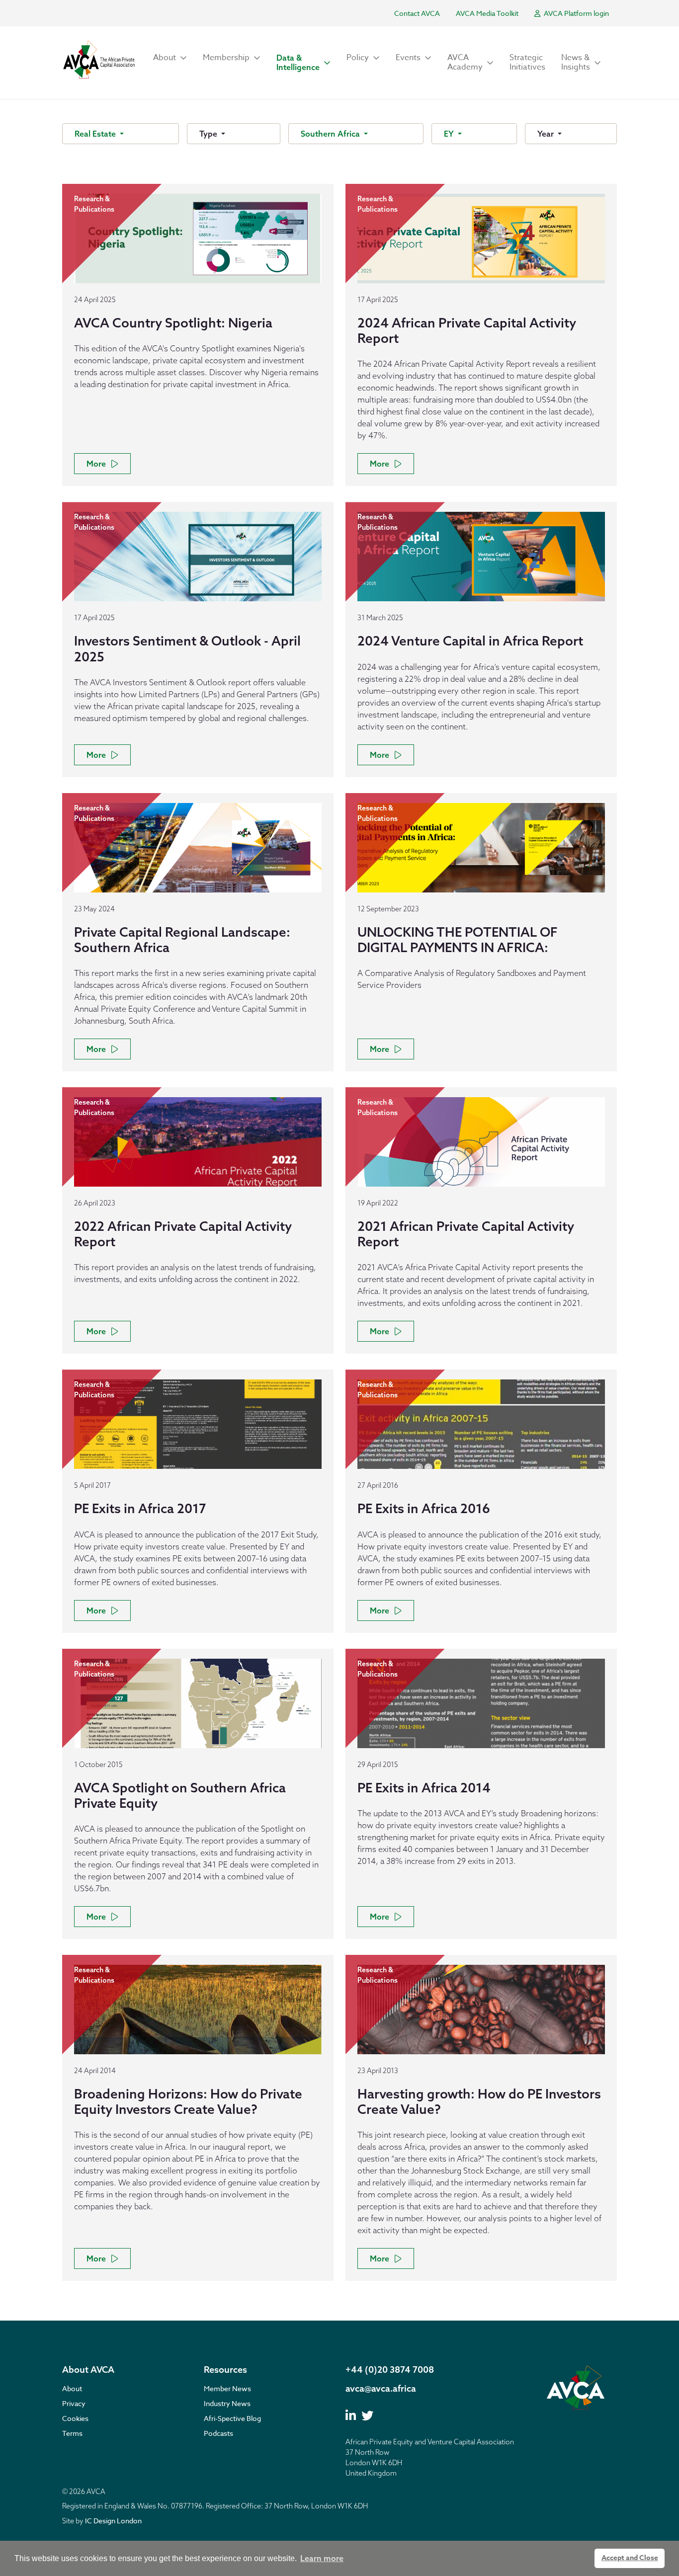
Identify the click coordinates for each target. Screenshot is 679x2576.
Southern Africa (331, 134)
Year (547, 134)
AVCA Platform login (576, 13)
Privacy (74, 2403)
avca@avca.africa (381, 2388)
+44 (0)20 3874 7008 (390, 2370)
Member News (227, 2388)
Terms (72, 2433)
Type (209, 134)
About (72, 2388)
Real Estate (96, 134)
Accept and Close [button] (630, 2558)
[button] (170, 58)
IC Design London (113, 2521)
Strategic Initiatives (527, 62)
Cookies (75, 2418)
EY (450, 134)
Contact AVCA (417, 13)
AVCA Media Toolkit (487, 13)
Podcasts (218, 2433)
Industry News (227, 2403)
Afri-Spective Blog (232, 2418)
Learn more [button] (322, 2558)
